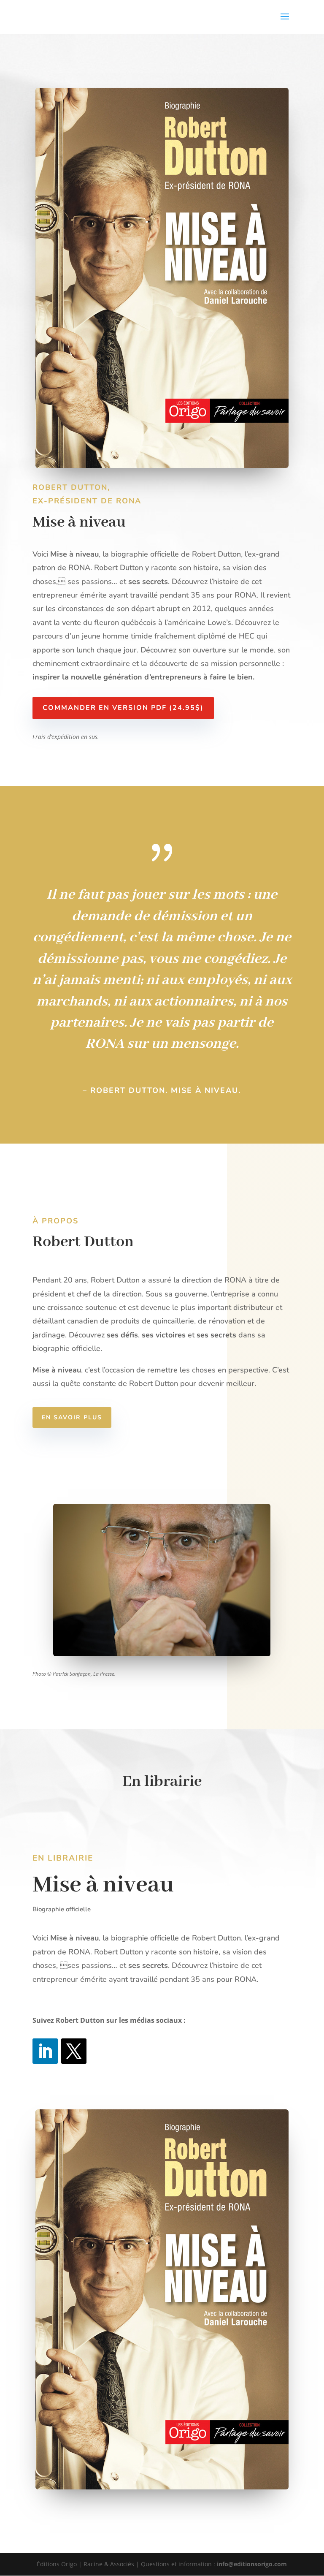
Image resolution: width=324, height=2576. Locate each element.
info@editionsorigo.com (252, 2564)
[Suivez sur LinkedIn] (45, 2051)
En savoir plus (72, 1417)
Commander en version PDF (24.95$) (123, 708)
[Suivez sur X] (74, 2051)
